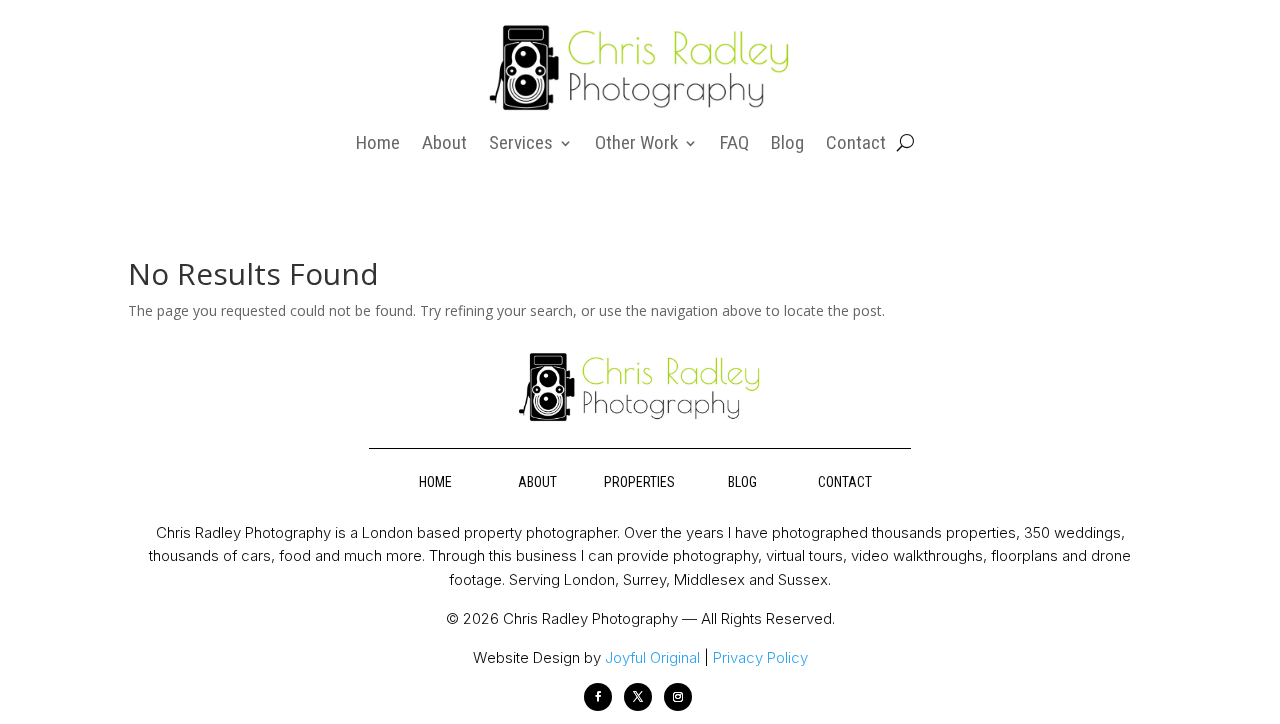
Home (378, 145)
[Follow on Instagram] (678, 697)
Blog (787, 145)
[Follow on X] (638, 697)
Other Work (636, 145)
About (444, 145)
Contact (856, 145)
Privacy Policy (760, 657)
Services (521, 145)
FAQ (734, 145)
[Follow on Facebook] (598, 697)
